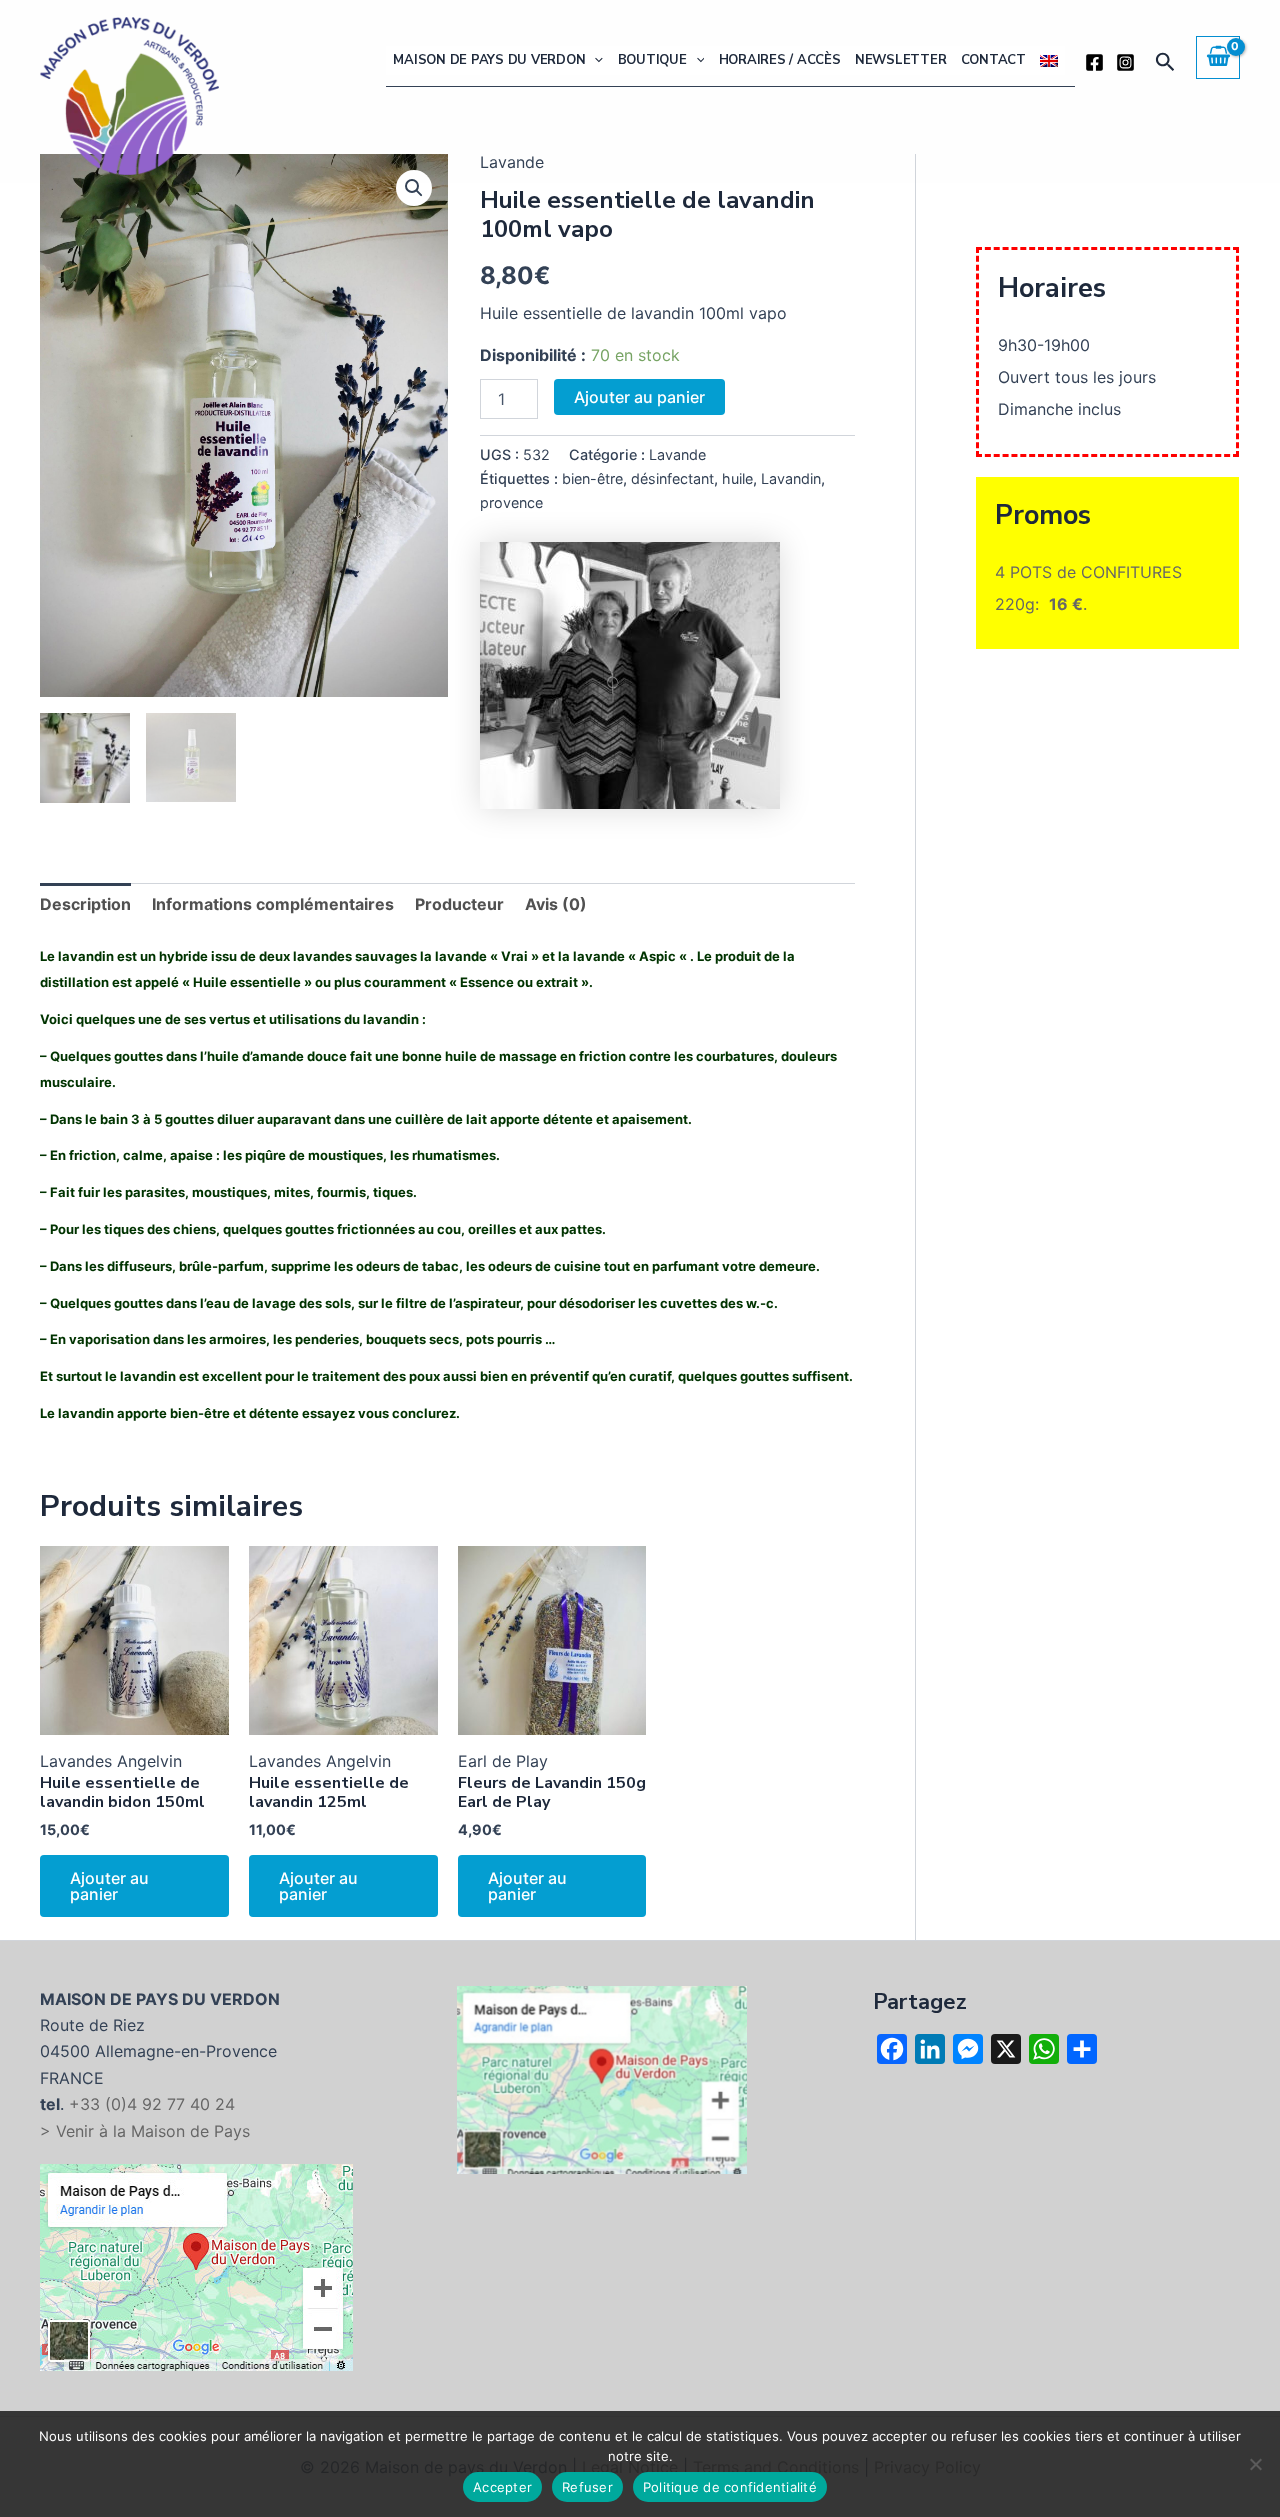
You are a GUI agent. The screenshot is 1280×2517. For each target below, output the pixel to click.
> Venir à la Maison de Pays (145, 2131)
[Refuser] (1255, 2464)
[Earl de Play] (630, 675)
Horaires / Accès (780, 60)
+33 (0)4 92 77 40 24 (152, 2104)
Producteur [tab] (459, 904)
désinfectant (672, 478)
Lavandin (791, 478)
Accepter (502, 2487)
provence (511, 502)
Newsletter (901, 60)
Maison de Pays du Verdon (489, 60)
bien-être (592, 478)
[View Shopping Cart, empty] (1218, 57)
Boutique (652, 60)
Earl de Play (503, 1761)
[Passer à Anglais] (1049, 60)
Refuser (587, 2487)
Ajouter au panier (639, 397)
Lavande (677, 454)
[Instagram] (1125, 62)
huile (737, 478)
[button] (594, 60)
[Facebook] (1094, 62)
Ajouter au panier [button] (109, 1886)
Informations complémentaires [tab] (273, 904)
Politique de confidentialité (730, 2487)
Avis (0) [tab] (556, 904)
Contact (993, 60)
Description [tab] (85, 904)
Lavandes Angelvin (111, 1761)
